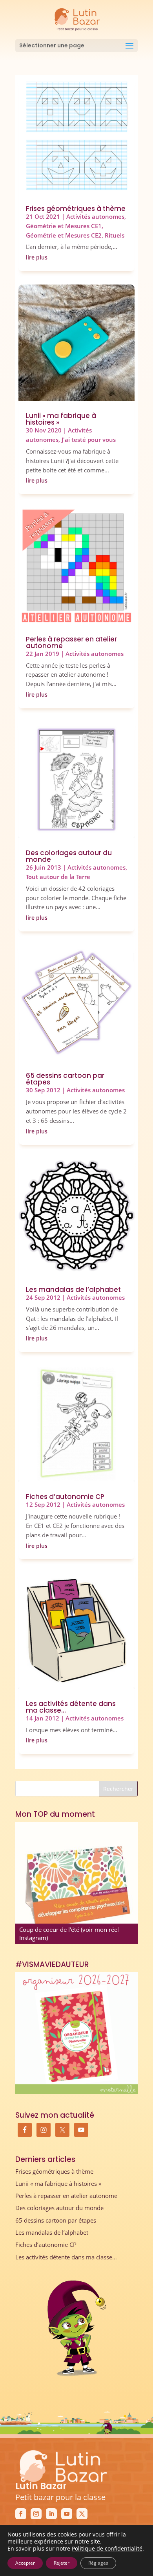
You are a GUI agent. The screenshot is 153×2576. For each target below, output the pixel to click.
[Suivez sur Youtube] (67, 2514)
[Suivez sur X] (82, 2514)
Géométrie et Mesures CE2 (64, 235)
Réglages (98, 2563)
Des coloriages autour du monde (69, 856)
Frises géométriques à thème (76, 209)
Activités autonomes (95, 216)
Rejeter (62, 2563)
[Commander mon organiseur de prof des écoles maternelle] (76, 2033)
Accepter (25, 2563)
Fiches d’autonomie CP (65, 1497)
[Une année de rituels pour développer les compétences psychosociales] (76, 1883)
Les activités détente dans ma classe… (71, 1707)
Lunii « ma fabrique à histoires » (61, 419)
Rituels (115, 235)
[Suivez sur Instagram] (36, 2514)
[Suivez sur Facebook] (21, 2514)
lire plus (37, 257)
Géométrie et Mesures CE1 (64, 226)
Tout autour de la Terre (58, 877)
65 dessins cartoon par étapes (65, 1079)
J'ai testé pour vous (89, 440)
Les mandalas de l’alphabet (73, 1290)
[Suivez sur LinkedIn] (51, 2514)
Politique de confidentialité (107, 2548)
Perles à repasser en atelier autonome (71, 642)
